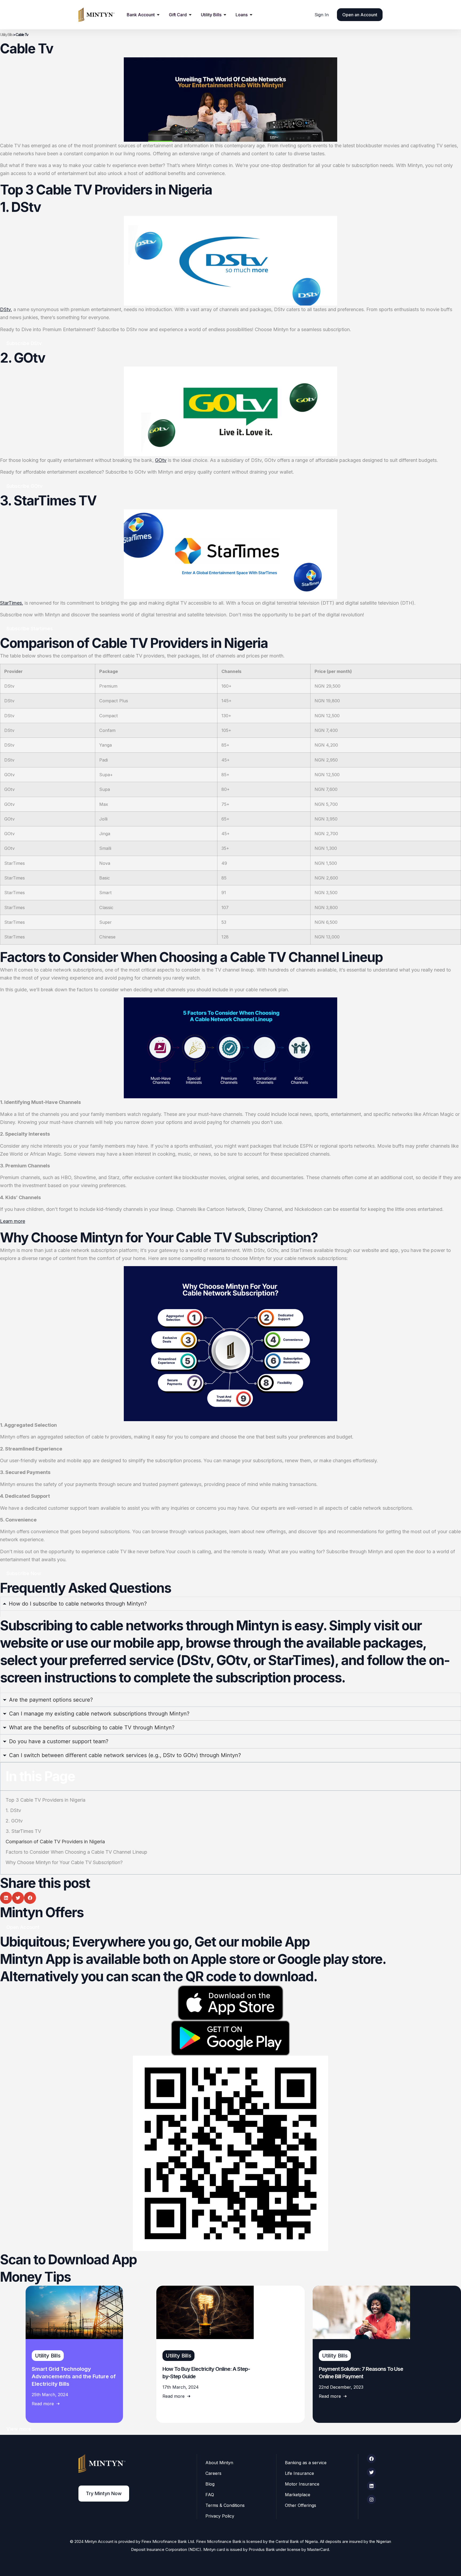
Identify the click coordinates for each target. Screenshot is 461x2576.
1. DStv (13, 1810)
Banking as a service (306, 2463)
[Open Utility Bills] (225, 15)
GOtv (161, 460)
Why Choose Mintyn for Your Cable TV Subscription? (64, 1862)
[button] (6, 1898)
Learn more (13, 1221)
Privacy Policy (220, 2516)
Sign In (322, 15)
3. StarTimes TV (23, 1831)
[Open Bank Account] (158, 15)
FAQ (210, 2495)
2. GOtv (14, 1821)
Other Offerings (301, 2505)
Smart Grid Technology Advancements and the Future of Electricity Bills (74, 2376)
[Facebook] (371, 2459)
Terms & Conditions (225, 2505)
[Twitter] (371, 2472)
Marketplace (298, 2495)
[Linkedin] (371, 2486)
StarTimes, (12, 603)
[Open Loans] (251, 15)
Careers (213, 2473)
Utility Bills (6, 35)
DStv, (6, 309)
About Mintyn (219, 2463)
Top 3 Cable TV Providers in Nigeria (45, 1800)
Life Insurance (299, 2473)
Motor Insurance (302, 2484)
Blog (210, 2484)
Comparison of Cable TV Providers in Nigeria (55, 1842)
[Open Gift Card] (190, 15)
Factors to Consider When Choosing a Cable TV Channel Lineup (76, 1852)
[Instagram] (371, 2499)
